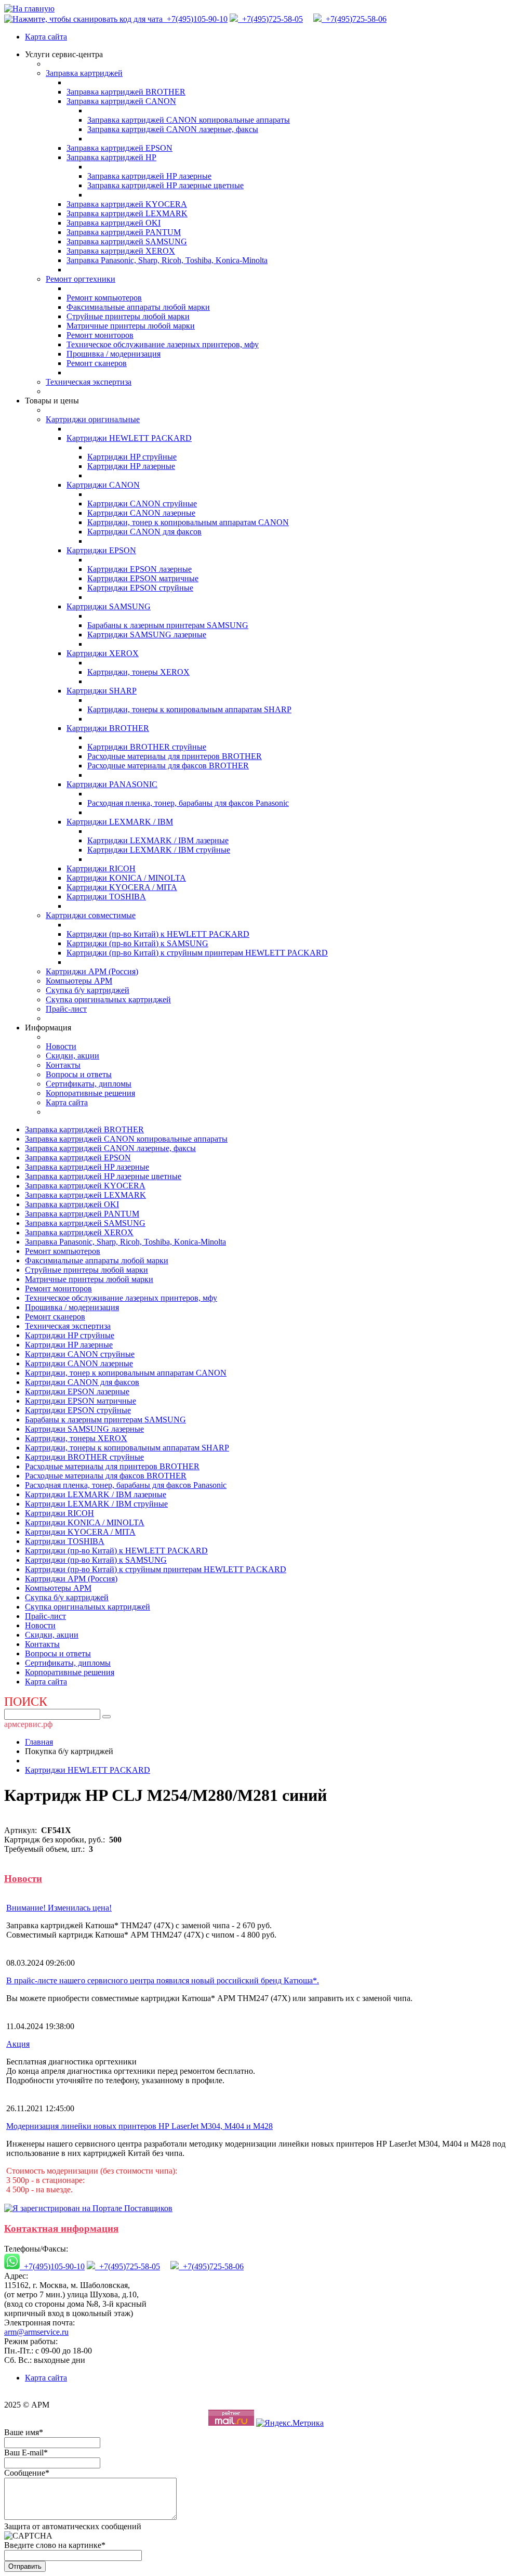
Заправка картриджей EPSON (119, 148)
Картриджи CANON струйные (142, 504)
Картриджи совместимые (91, 915)
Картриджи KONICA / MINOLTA (126, 878)
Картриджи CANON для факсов (144, 532)
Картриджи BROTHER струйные (147, 747)
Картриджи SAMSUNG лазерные (147, 635)
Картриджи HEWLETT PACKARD (129, 438)
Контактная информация (61, 2228)
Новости (61, 1046)
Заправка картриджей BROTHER (126, 92)
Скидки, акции (72, 1056)
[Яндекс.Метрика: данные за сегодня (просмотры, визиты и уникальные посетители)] (290, 2423)
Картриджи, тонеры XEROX (138, 672)
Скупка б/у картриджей (88, 990)
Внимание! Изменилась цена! (59, 1908)
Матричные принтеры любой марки (131, 326)
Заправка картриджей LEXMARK (127, 213)
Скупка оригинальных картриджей (108, 999)
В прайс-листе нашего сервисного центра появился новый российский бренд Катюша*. (163, 1980)
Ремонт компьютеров (104, 298)
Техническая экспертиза (89, 382)
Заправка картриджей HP (111, 157)
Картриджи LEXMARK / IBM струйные (159, 850)
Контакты (63, 1065)
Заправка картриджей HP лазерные (149, 176)
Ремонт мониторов (100, 335)
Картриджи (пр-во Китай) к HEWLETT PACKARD (158, 934)
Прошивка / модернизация (114, 354)
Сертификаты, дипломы (89, 1084)
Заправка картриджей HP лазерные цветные (165, 185)
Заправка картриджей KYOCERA (127, 204)
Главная (39, 1742)
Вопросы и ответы (79, 1074)
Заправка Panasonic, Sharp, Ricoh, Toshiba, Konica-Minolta (167, 260)
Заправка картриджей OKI (114, 223)
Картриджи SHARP (102, 691)
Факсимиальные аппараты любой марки (138, 307)
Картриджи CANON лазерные (141, 513)
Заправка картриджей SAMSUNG (127, 241)
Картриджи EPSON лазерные (139, 569)
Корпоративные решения (90, 1093)
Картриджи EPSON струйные (140, 588)
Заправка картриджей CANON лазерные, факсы (173, 129)
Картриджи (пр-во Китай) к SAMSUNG (137, 943)
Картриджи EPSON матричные (143, 578)
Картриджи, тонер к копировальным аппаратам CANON (188, 522)
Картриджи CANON (103, 485)
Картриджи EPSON (101, 550)
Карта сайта (46, 37)
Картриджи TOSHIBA (106, 897)
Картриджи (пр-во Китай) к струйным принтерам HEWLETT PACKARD (197, 953)
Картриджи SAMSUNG (109, 606)
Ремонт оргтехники (81, 279)
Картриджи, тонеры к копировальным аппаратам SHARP (189, 709)
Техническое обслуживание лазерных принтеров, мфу (163, 344)
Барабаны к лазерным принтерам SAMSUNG (168, 625)
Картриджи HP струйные (132, 457)
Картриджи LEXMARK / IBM (120, 822)
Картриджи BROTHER (108, 728)
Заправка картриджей (84, 73)
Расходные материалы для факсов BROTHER (168, 766)
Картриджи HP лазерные (131, 466)
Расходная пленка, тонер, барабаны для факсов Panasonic (188, 803)
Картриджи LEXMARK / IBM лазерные (158, 840)
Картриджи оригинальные (93, 419)
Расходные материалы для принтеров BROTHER (175, 756)
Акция (18, 2044)
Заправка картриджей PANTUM (124, 232)
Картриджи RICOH (101, 868)
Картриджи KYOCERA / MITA (122, 887)
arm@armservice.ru (36, 2332)
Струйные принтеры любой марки (128, 316)
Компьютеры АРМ (79, 981)
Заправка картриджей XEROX (121, 251)
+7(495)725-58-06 (354, 19)
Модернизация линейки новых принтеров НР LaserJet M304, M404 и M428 (139, 2126)
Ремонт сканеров (97, 363)
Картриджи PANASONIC (112, 784)
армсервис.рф (28, 1724)
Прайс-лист (66, 1009)
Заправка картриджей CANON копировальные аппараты (189, 120)
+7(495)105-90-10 (196, 19)
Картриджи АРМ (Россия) (92, 971)
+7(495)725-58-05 (270, 19)
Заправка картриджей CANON (121, 101)
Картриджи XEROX (103, 653)
